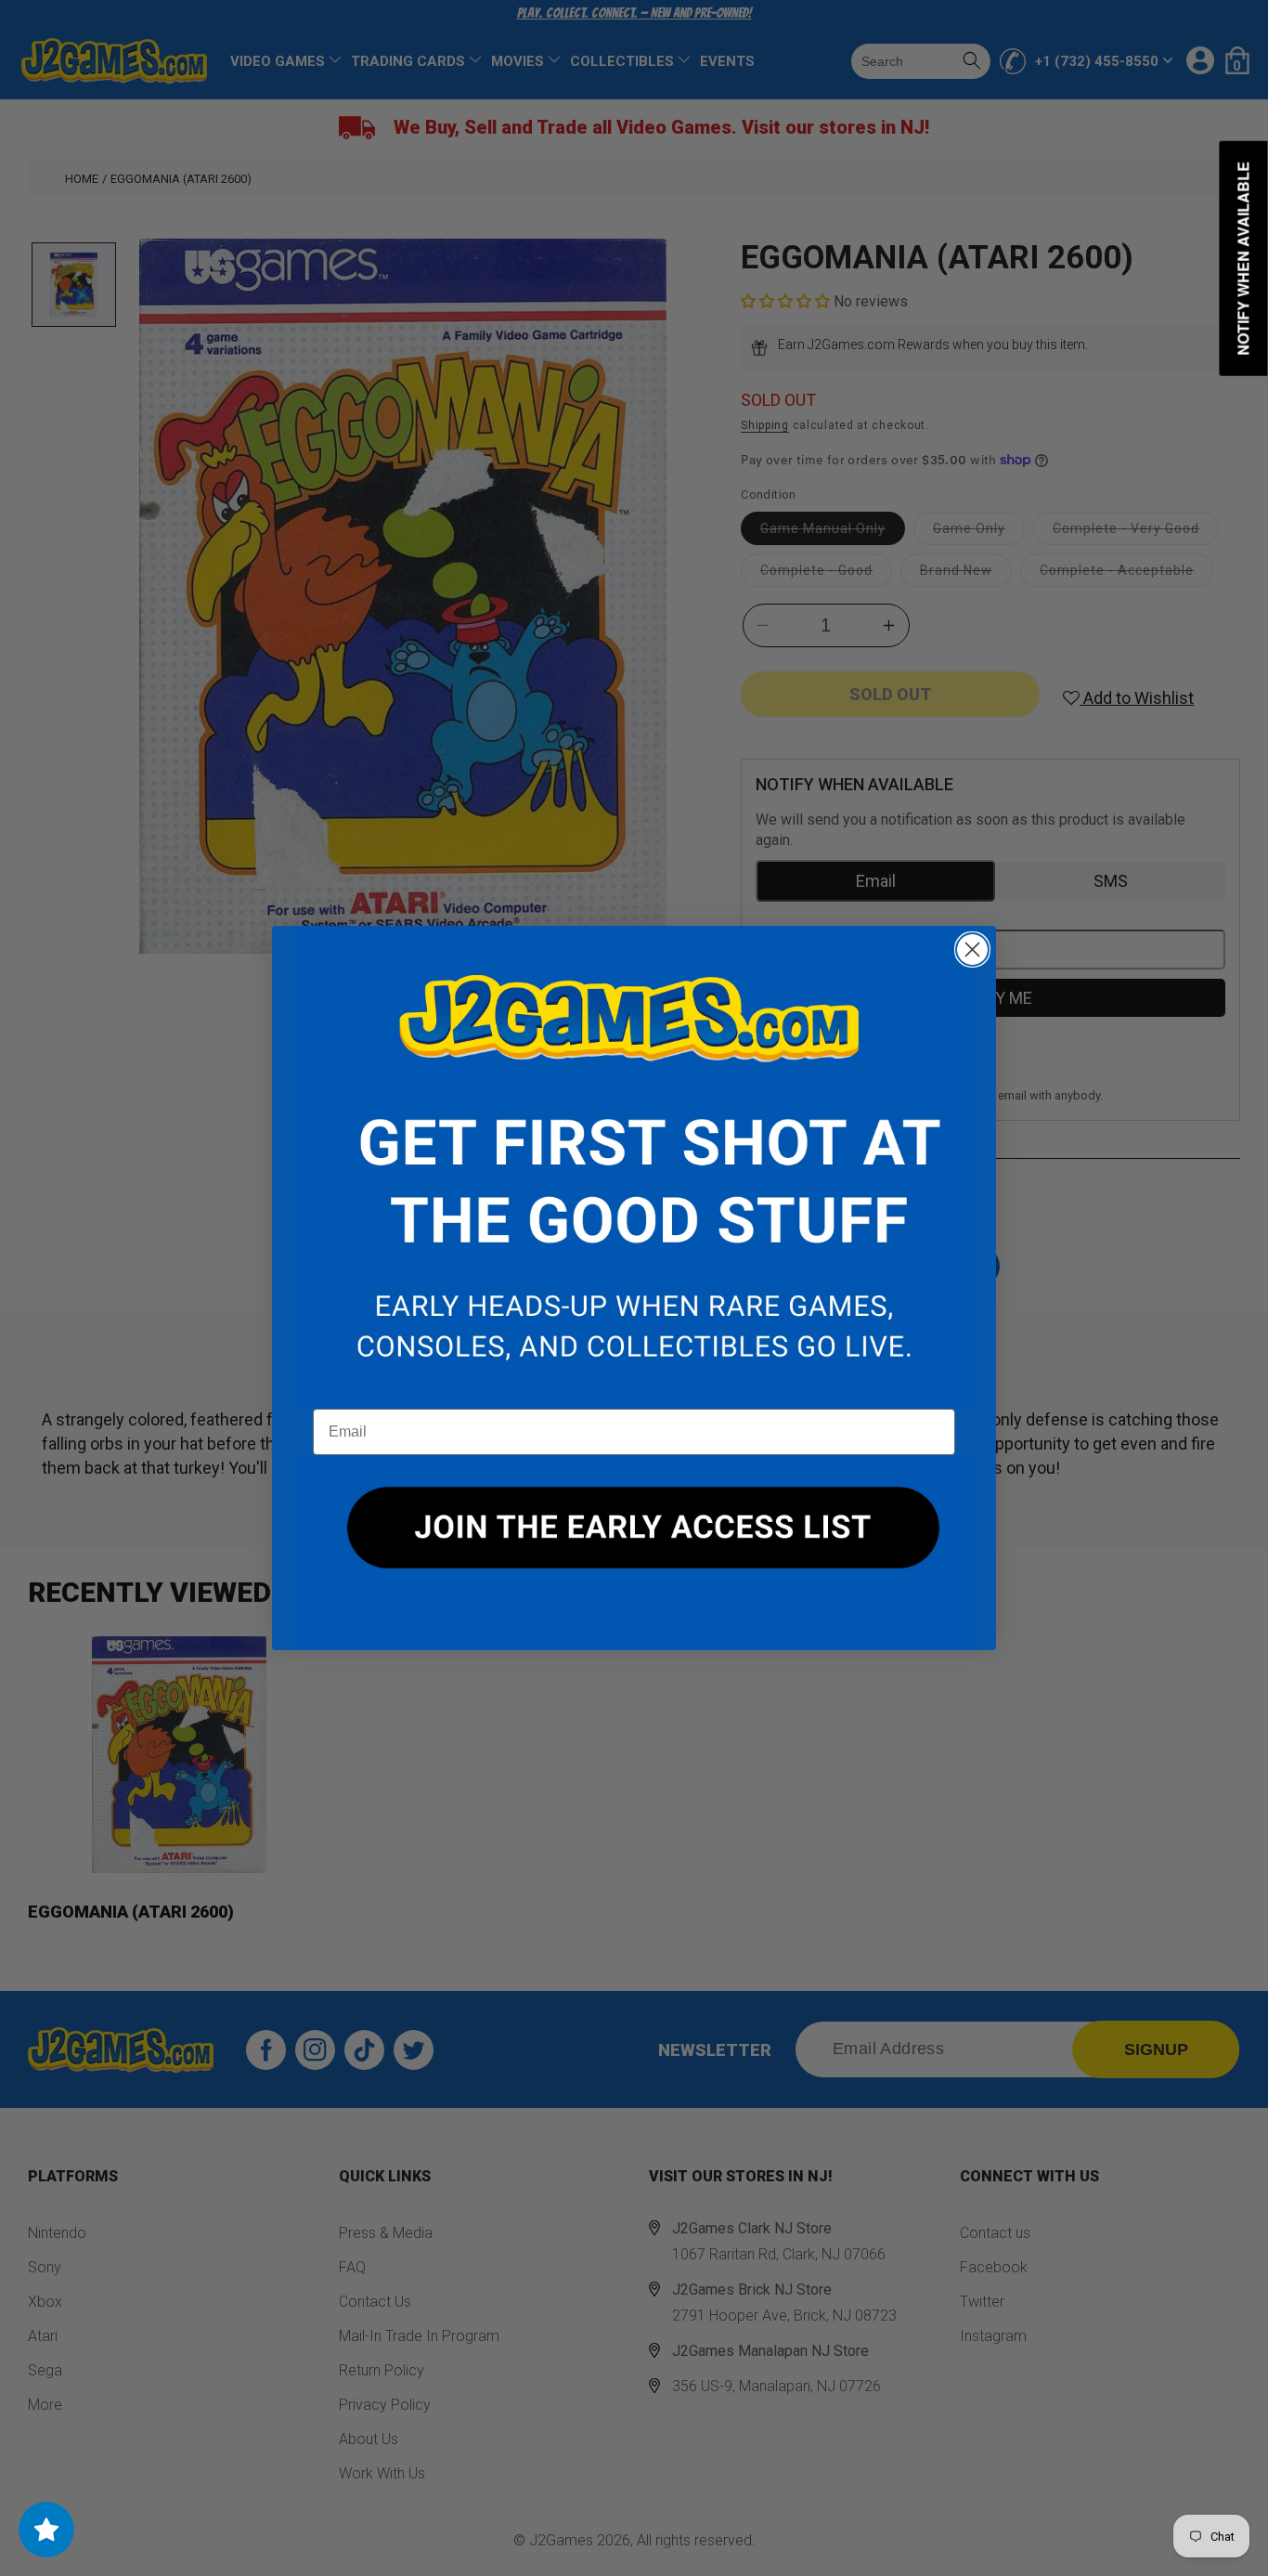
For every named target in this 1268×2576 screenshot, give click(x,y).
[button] (634, 1167)
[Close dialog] (972, 950)
